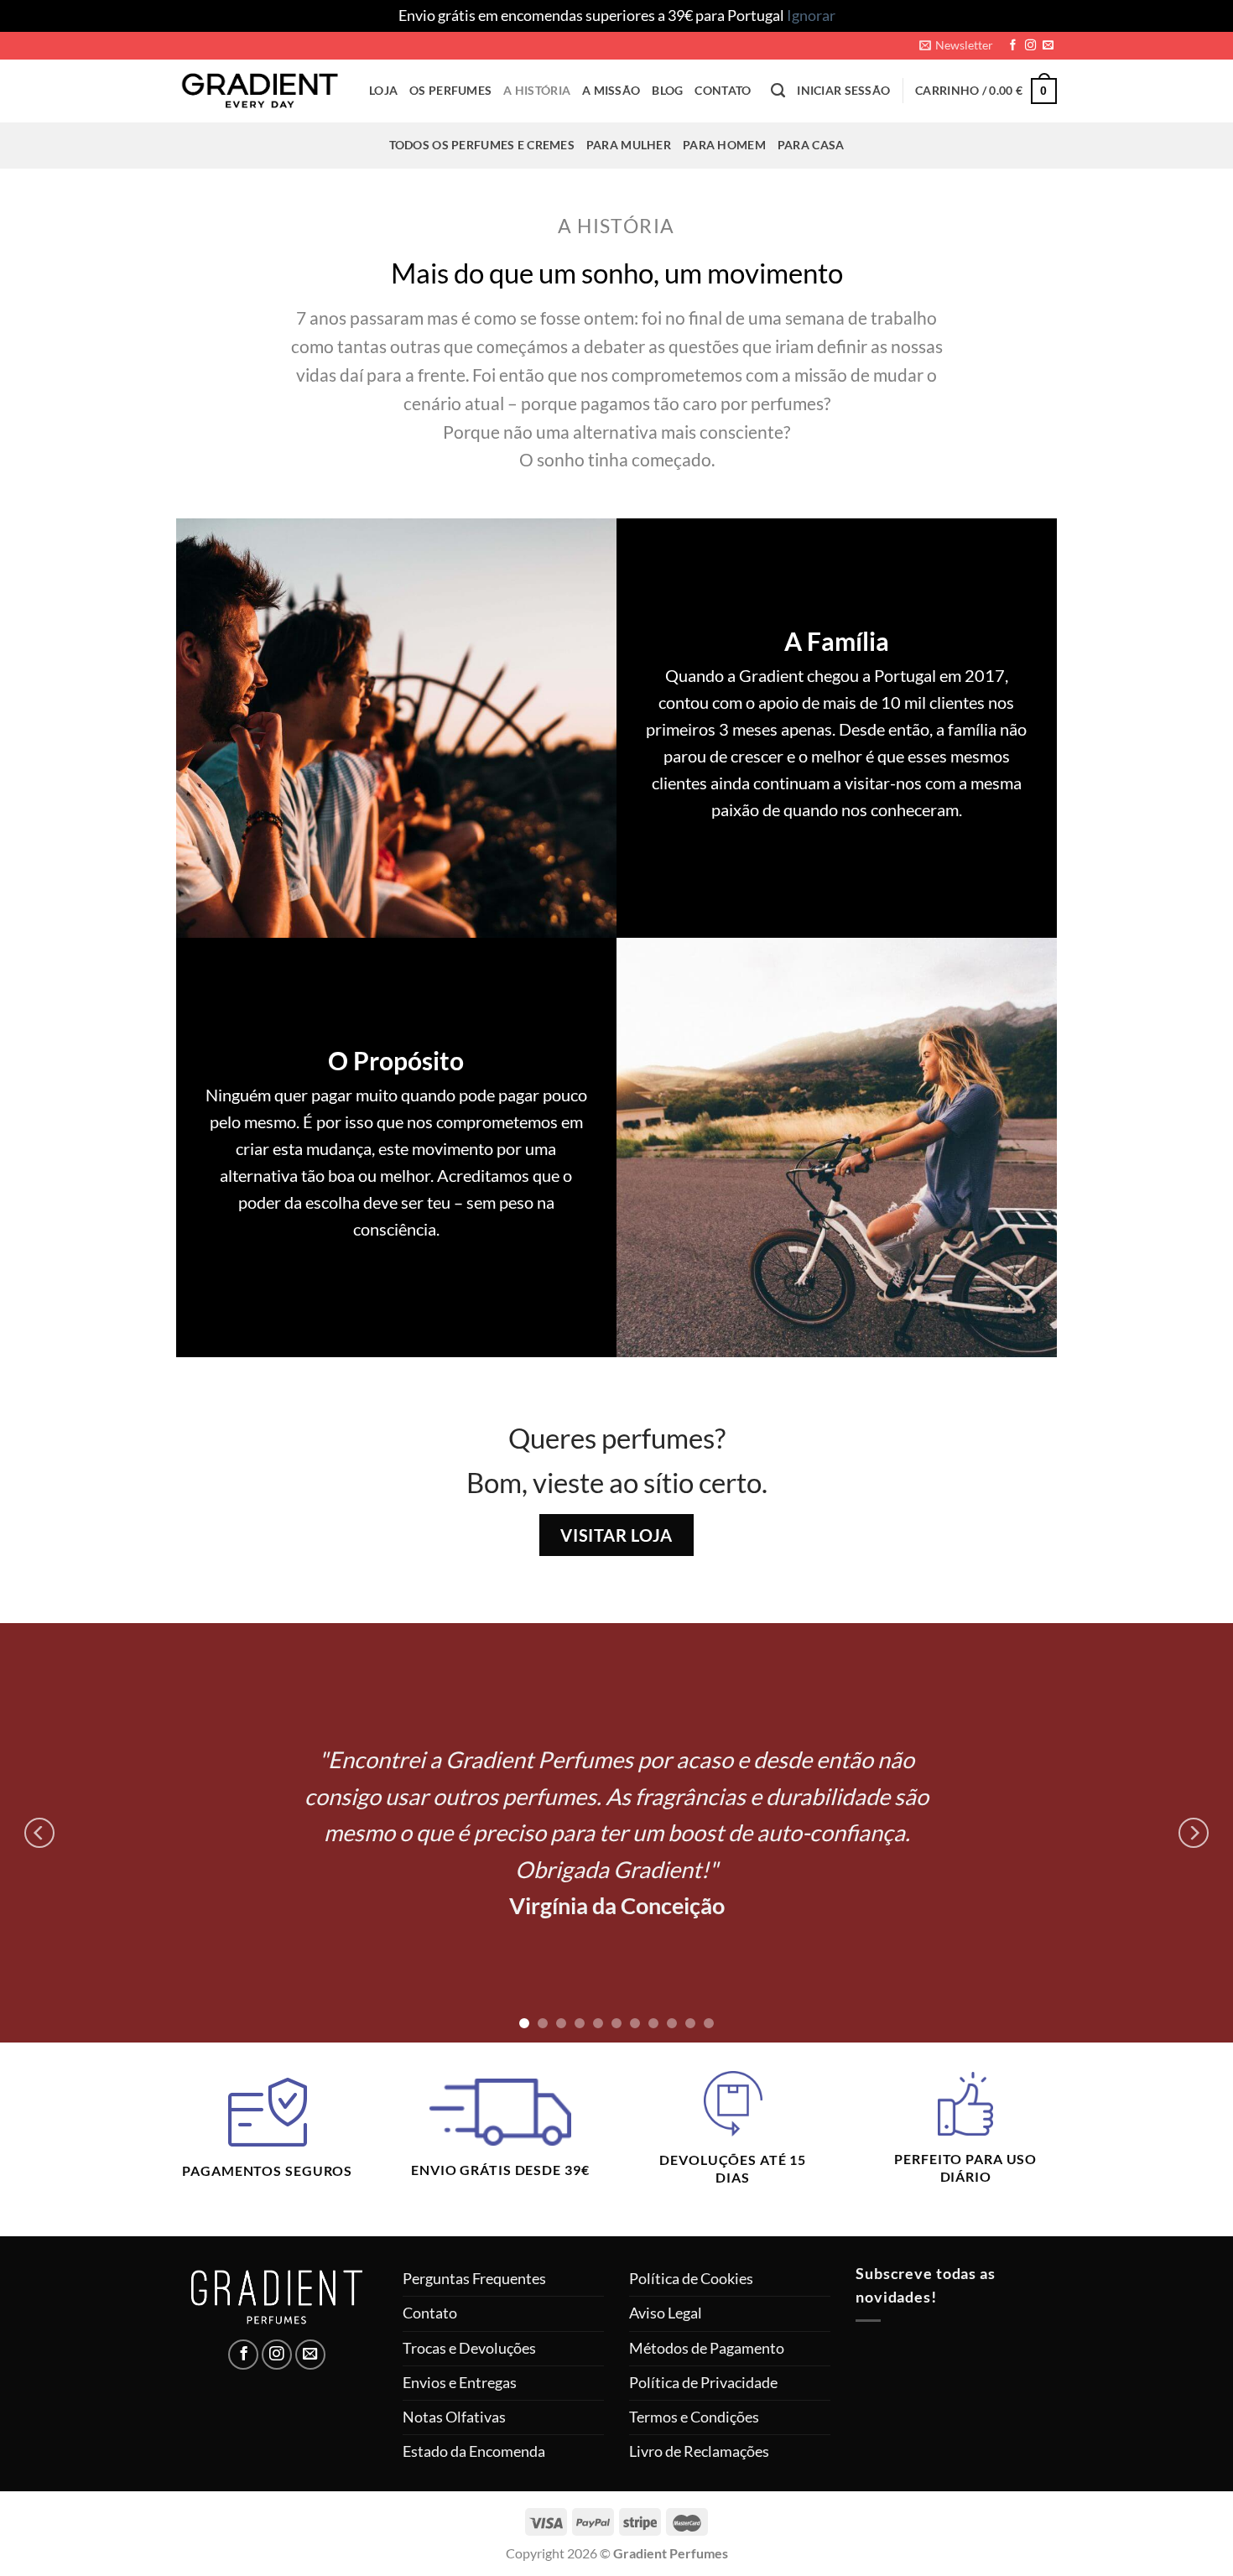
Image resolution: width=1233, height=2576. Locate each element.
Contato (723, 90)
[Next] (1194, 1833)
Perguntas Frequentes (474, 2279)
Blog (667, 90)
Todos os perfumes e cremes (482, 145)
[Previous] (39, 1833)
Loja (383, 90)
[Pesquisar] (778, 91)
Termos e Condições (694, 2417)
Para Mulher (629, 145)
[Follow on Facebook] (1013, 46)
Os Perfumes (450, 90)
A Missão (611, 90)
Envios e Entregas (460, 2383)
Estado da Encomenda (474, 2451)
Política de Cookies (691, 2279)
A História (537, 90)
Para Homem (724, 145)
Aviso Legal (666, 2313)
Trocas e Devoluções (469, 2348)
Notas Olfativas (454, 2417)
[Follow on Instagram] (1030, 46)
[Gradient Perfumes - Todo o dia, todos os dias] (260, 90)
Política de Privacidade (703, 2383)
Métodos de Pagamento (707, 2348)
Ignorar (811, 16)
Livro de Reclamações (699, 2451)
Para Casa (811, 145)
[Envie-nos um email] (1048, 46)
